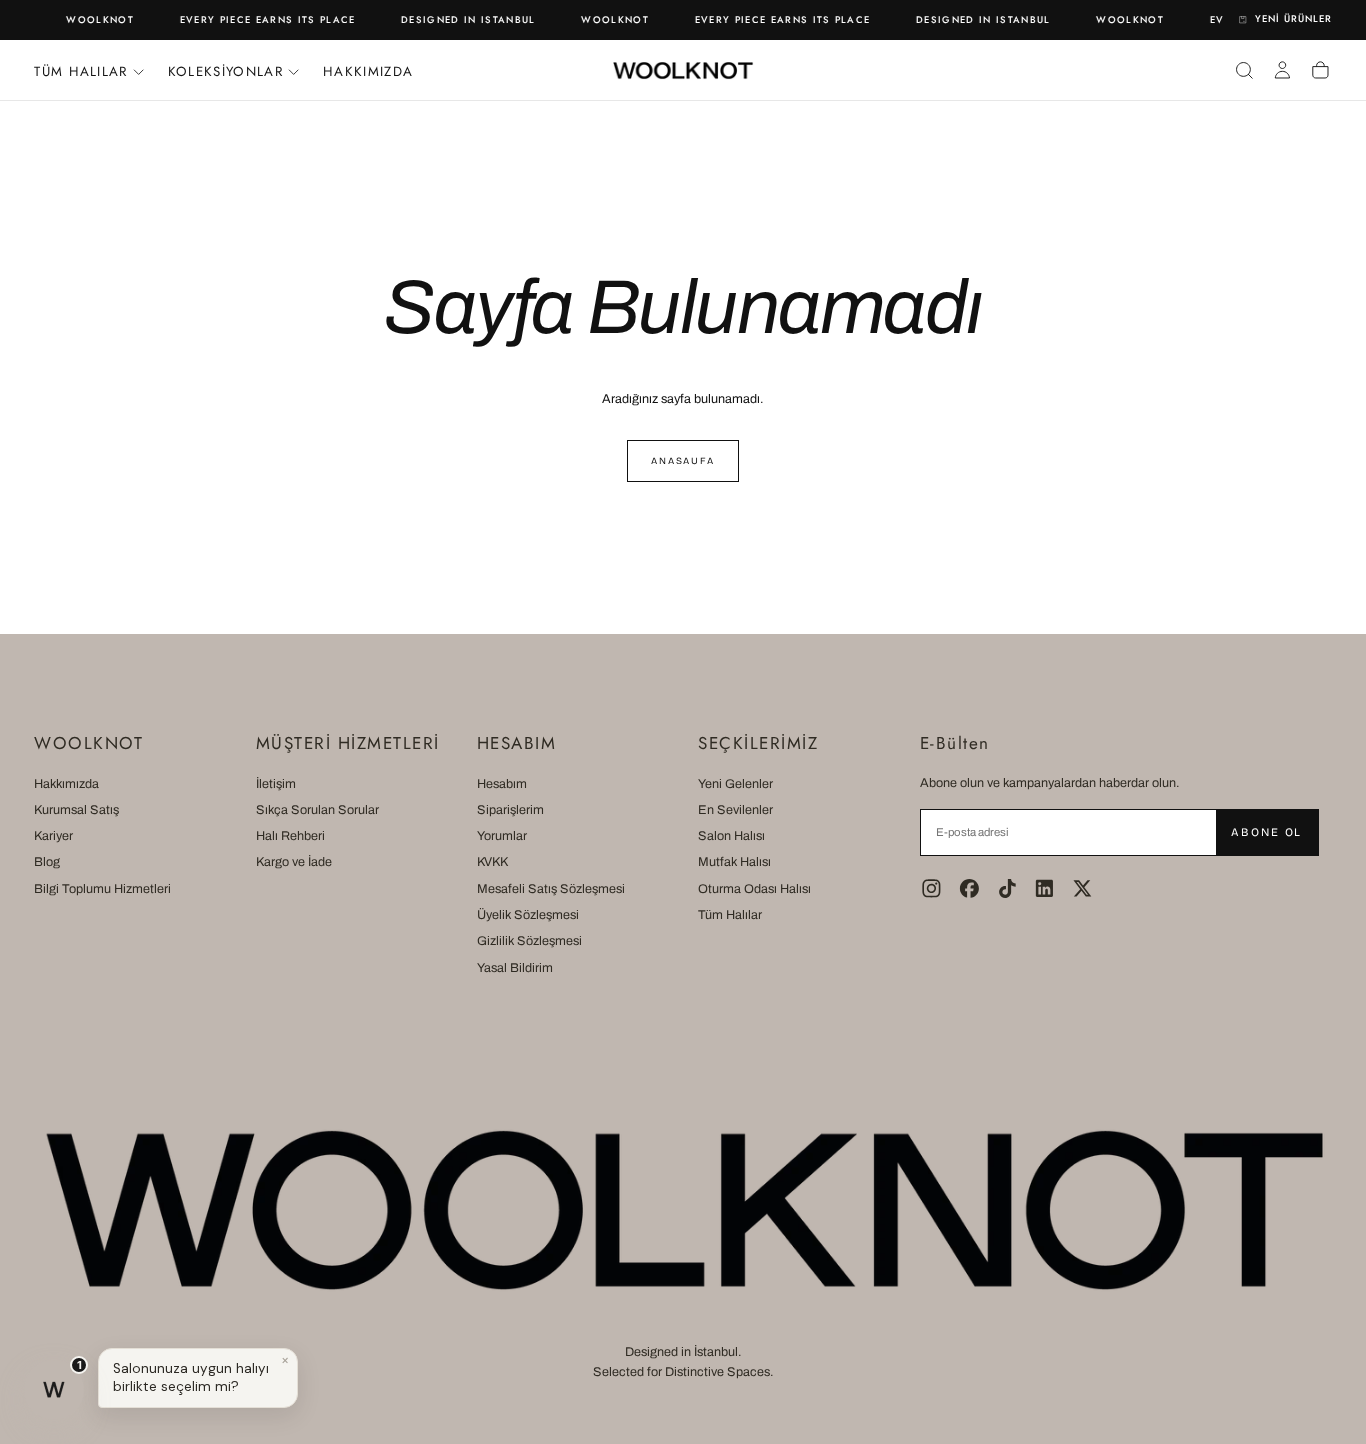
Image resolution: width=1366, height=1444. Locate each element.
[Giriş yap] (1282, 70)
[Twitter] (1082, 888)
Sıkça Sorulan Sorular (317, 810)
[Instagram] (931, 888)
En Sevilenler (735, 810)
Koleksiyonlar (225, 71)
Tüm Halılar (730, 915)
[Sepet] (1320, 70)
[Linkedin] (1044, 888)
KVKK (492, 862)
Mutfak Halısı (734, 862)
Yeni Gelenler (735, 784)
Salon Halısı (731, 836)
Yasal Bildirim (515, 968)
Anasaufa (683, 461)
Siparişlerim (510, 810)
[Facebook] (969, 888)
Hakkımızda (368, 71)
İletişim (276, 784)
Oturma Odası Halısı (754, 889)
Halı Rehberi (290, 836)
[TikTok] (1007, 888)
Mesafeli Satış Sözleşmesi (551, 889)
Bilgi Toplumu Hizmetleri (102, 889)
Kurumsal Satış (76, 810)
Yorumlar (502, 836)
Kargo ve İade (294, 862)
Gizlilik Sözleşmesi (529, 941)
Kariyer (53, 836)
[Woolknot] (683, 1210)
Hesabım (502, 784)
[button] (1244, 70)
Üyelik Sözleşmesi (528, 915)
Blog (47, 862)
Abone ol (1266, 832)
